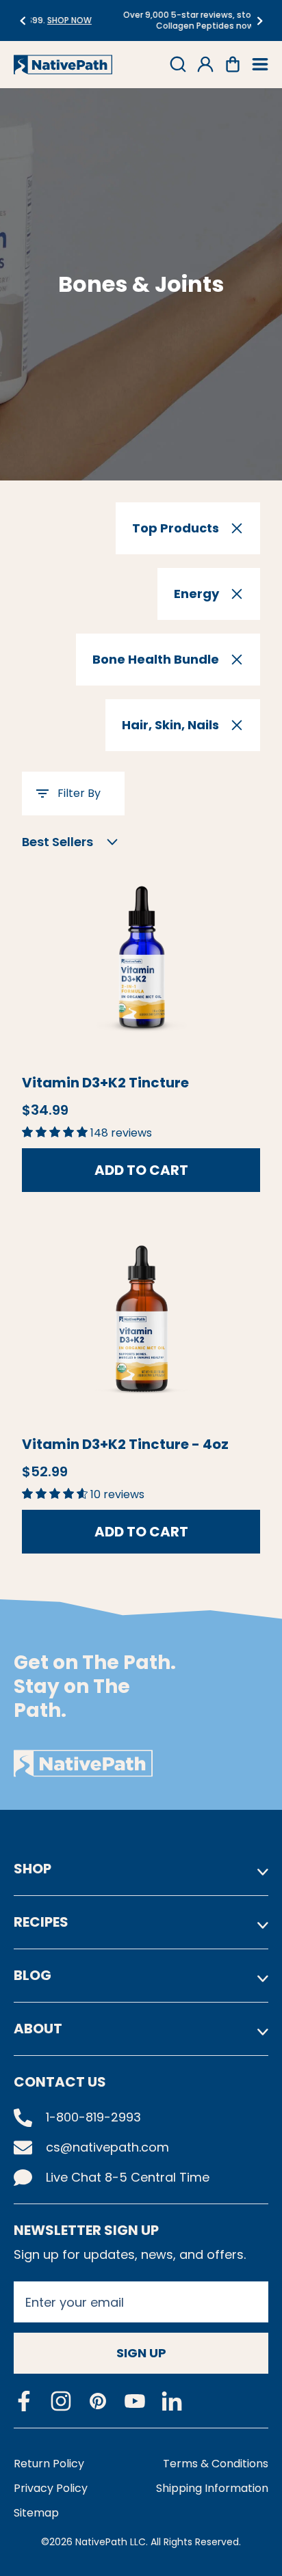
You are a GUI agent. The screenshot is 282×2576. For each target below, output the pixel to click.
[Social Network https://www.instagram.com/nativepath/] (61, 2401)
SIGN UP (141, 2353)
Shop (33, 1869)
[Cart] (233, 64)
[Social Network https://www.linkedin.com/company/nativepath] (172, 2401)
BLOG (33, 1975)
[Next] (260, 21)
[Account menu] (205, 64)
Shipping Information (212, 2488)
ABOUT (38, 2029)
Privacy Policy (51, 2488)
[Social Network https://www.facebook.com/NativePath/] (24, 2401)
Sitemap (36, 2513)
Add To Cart (141, 1170)
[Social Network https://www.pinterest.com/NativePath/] (98, 2401)
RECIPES (41, 1922)
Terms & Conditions (216, 2464)
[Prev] (22, 21)
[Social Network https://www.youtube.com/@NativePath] (135, 2401)
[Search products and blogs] (178, 64)
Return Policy (49, 2464)
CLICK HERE (213, 26)
